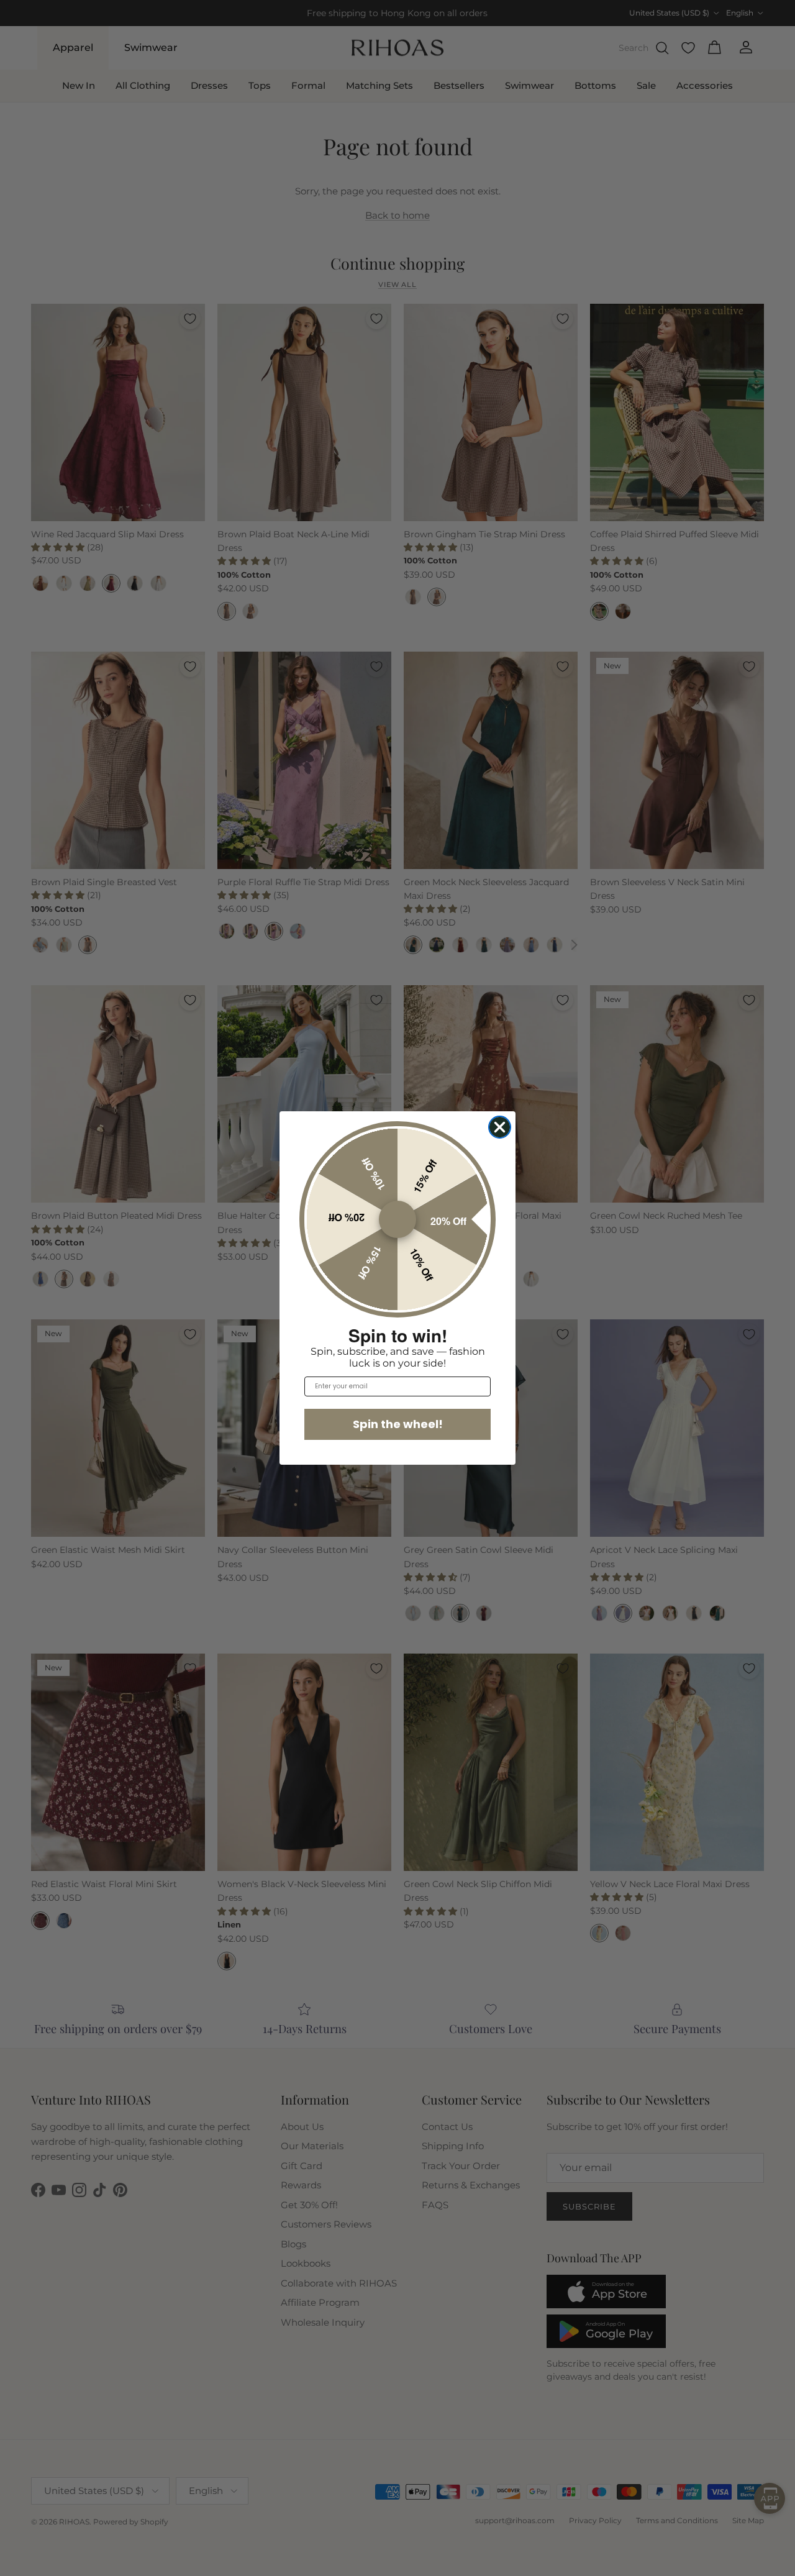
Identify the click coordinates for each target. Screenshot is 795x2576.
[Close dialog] (500, 1127)
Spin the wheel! (398, 1424)
